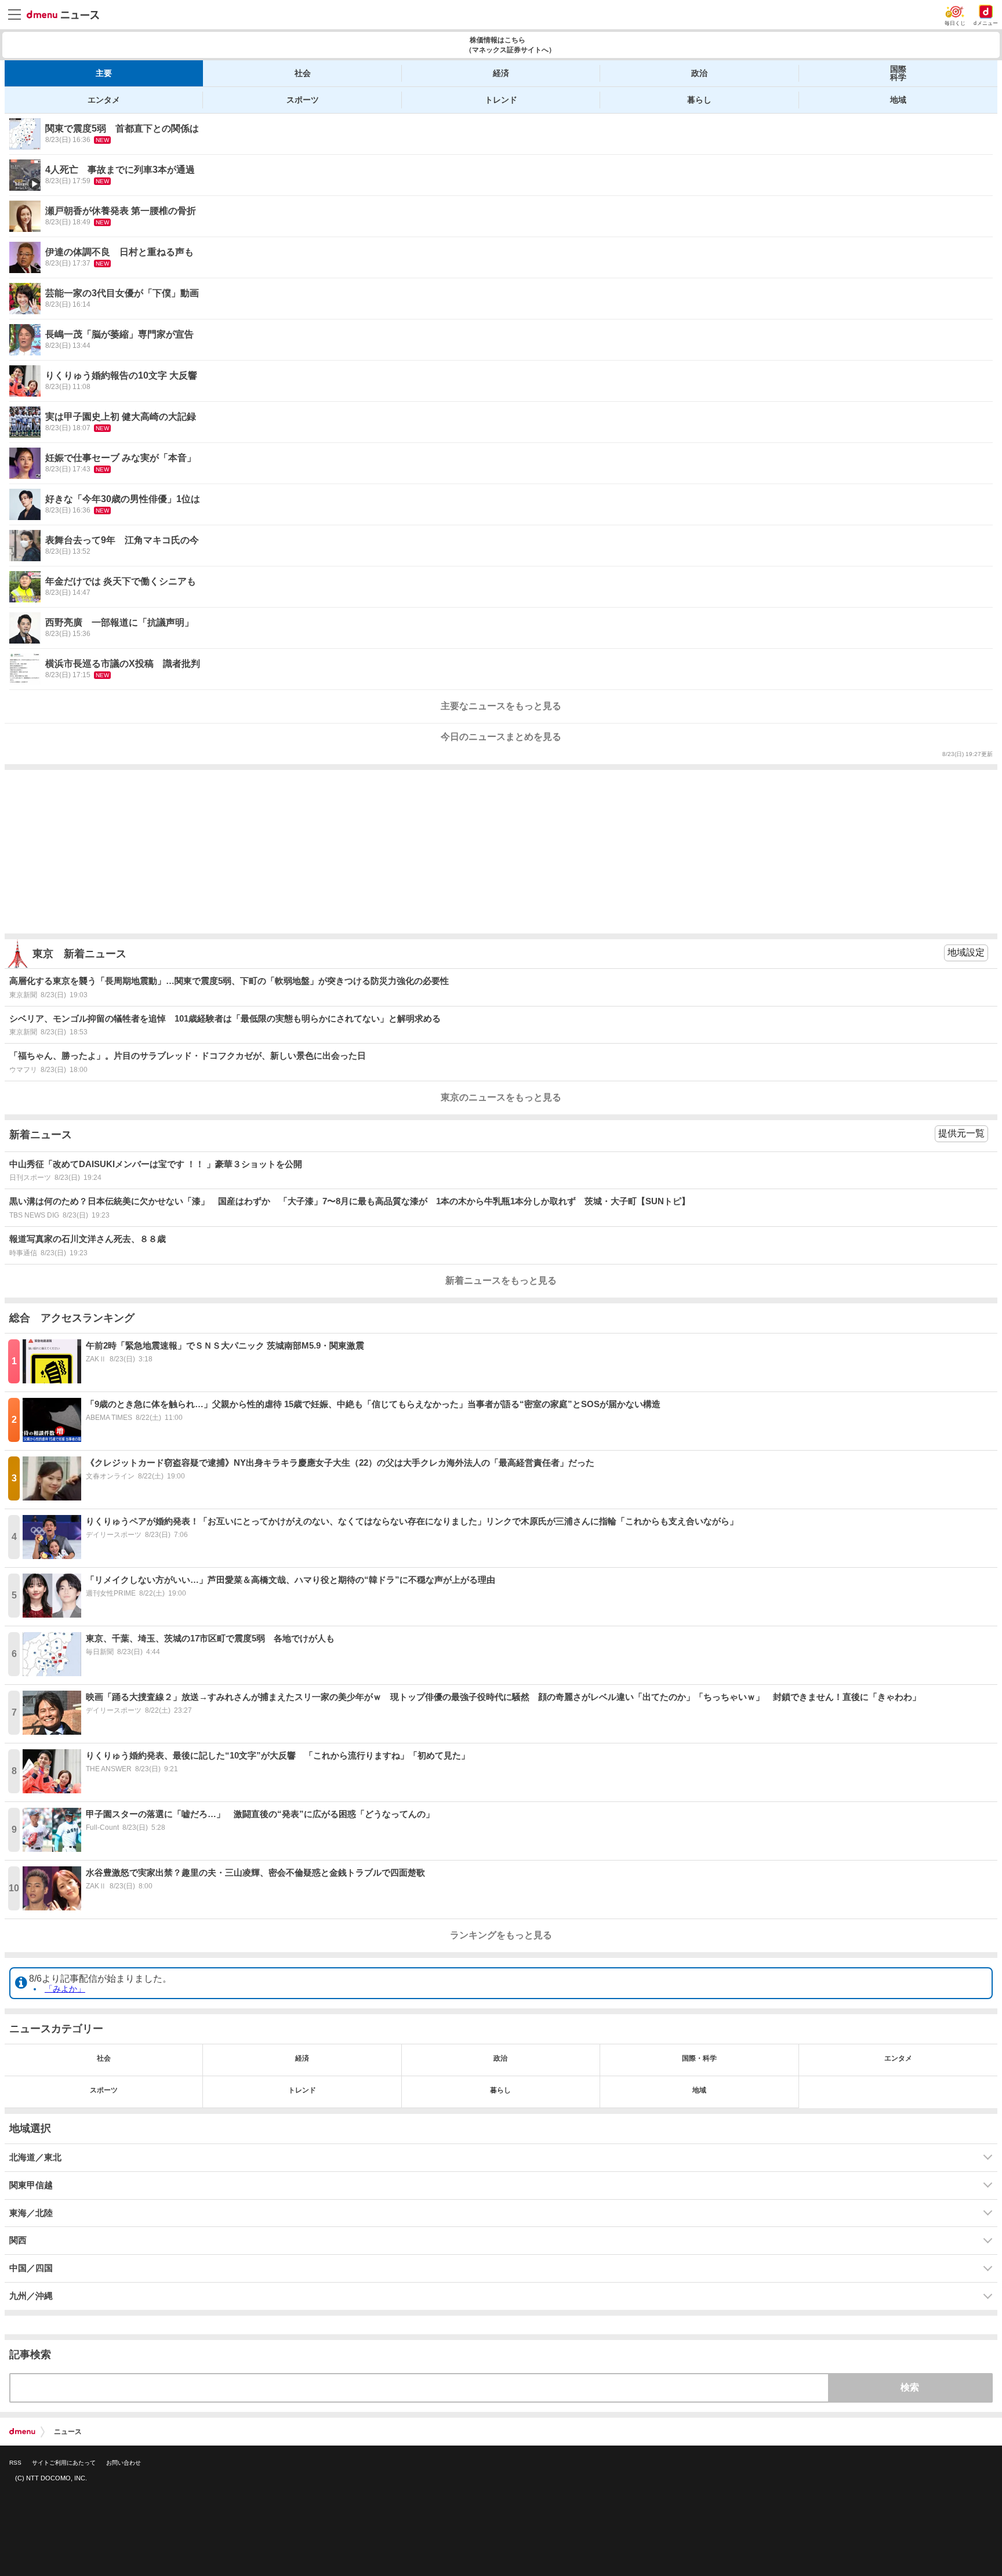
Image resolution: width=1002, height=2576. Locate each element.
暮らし (699, 100)
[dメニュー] (22, 2432)
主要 (104, 73)
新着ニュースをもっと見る (501, 1280)
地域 (898, 100)
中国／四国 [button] (31, 2268)
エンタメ (104, 100)
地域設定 (966, 952)
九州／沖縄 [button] (31, 2296)
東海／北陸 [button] (31, 2213)
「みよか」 (65, 1989)
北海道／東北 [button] (35, 2157)
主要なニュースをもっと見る (501, 706)
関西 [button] (18, 2240)
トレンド (501, 100)
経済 (501, 73)
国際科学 (898, 73)
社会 (303, 73)
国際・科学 (699, 2058)
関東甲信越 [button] (31, 2185)
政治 (699, 73)
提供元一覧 (961, 1133)
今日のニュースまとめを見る (501, 737)
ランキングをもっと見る (501, 1935)
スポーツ (303, 100)
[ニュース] (63, 15)
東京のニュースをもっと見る (501, 1097)
